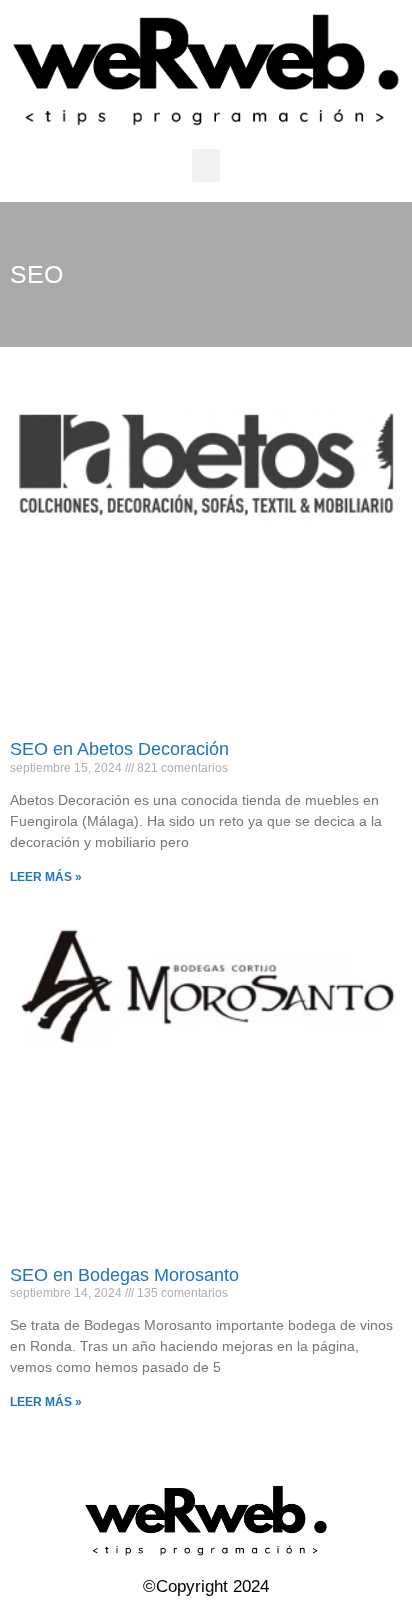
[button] (206, 165)
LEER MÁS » (46, 877)
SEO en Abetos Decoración (119, 749)
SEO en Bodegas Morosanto (124, 1275)
